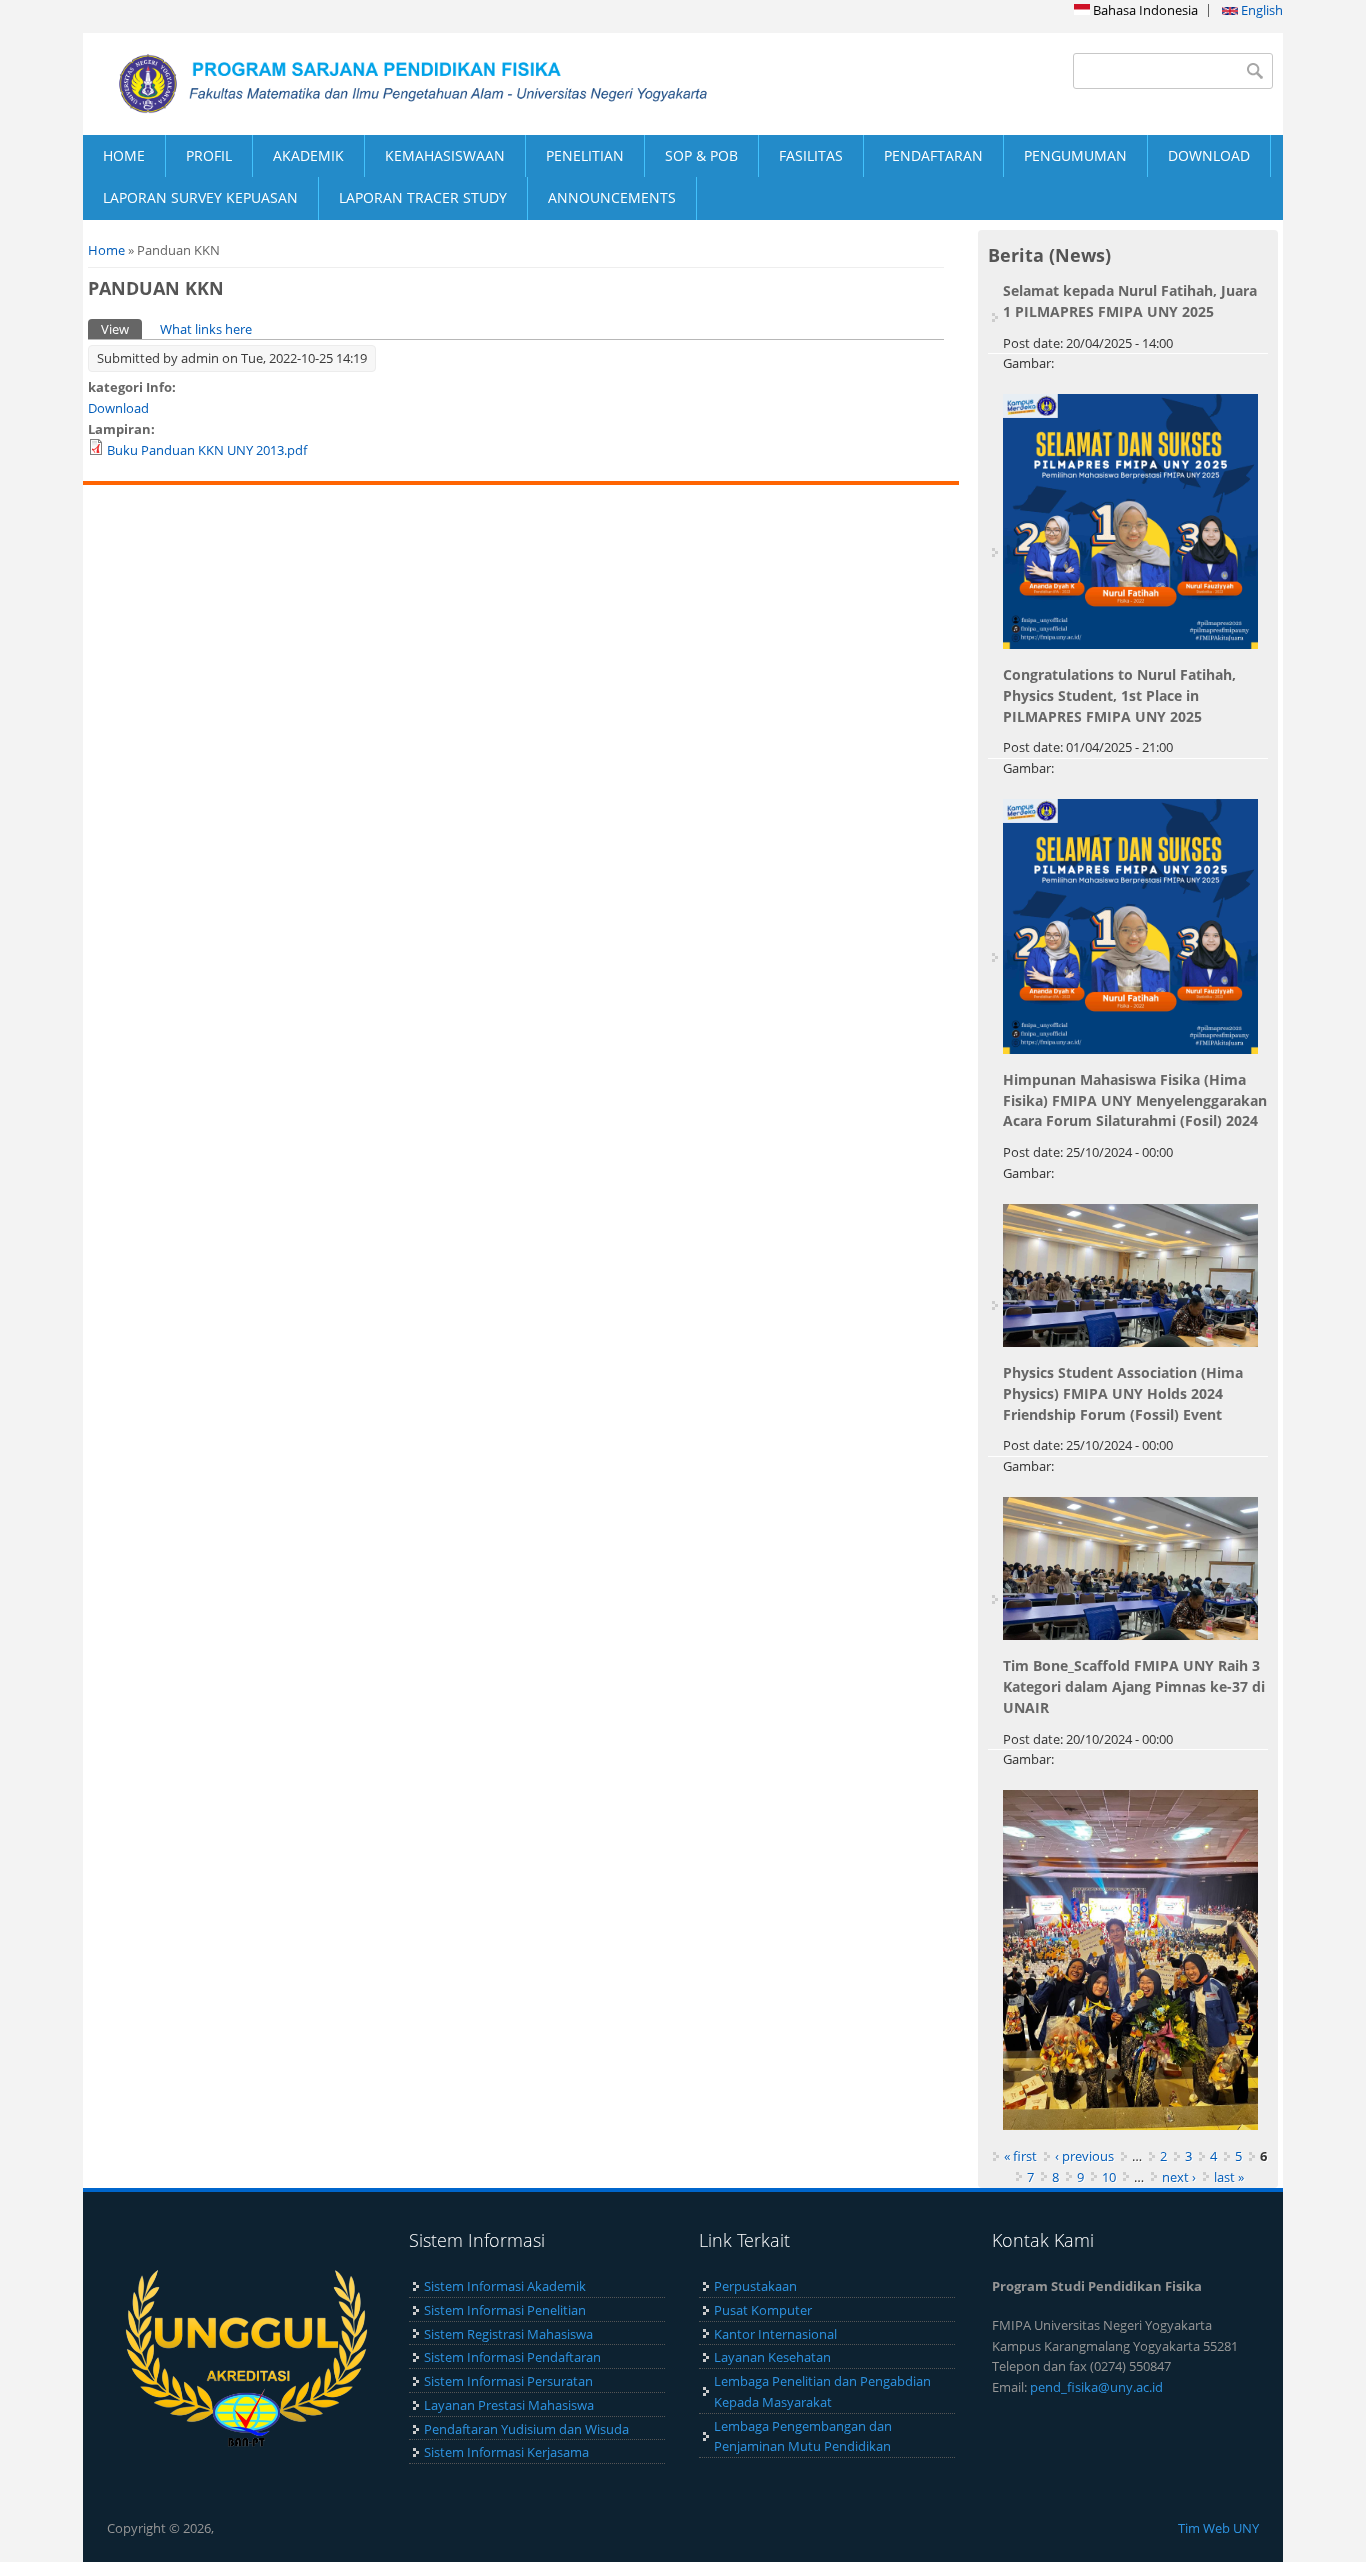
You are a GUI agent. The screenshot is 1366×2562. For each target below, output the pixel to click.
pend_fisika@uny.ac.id (1096, 2387)
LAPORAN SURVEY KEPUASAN (200, 197)
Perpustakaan (755, 2286)
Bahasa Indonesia (1144, 10)
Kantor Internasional (775, 2334)
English (1260, 10)
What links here (206, 329)
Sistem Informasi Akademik (505, 2286)
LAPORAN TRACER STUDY (423, 197)
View (121, 329)
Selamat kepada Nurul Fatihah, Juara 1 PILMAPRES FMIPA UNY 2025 (1130, 301)
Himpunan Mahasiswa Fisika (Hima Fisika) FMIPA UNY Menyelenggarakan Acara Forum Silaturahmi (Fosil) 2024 (1135, 1100)
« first (1020, 2156)
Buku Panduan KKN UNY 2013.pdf (207, 450)
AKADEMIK (308, 155)
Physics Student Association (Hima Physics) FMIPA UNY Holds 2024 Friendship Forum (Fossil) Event (1123, 1393)
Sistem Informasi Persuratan (508, 2381)
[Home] (383, 84)
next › (1179, 2177)
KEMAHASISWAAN (445, 155)
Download (118, 408)
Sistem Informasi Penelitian (505, 2310)
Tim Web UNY (1218, 2528)
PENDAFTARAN (933, 155)
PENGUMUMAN (1075, 155)
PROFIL (209, 155)
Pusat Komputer (763, 2310)
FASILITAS (811, 155)
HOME (124, 155)
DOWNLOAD (1209, 155)
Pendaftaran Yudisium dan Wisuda (526, 2429)
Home (106, 250)
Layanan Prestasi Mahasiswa (509, 2405)
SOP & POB (701, 155)
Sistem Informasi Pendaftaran (512, 2357)
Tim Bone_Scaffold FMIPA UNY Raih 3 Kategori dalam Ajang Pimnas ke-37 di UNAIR (1134, 1686)
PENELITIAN (585, 155)
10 (1109, 2177)
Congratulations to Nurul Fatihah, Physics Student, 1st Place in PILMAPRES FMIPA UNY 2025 (1119, 695)
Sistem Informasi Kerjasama (506, 2452)
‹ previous (1084, 2156)
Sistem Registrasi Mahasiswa (508, 2334)
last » (1229, 2177)
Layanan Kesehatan (772, 2357)
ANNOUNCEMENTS (612, 197)
